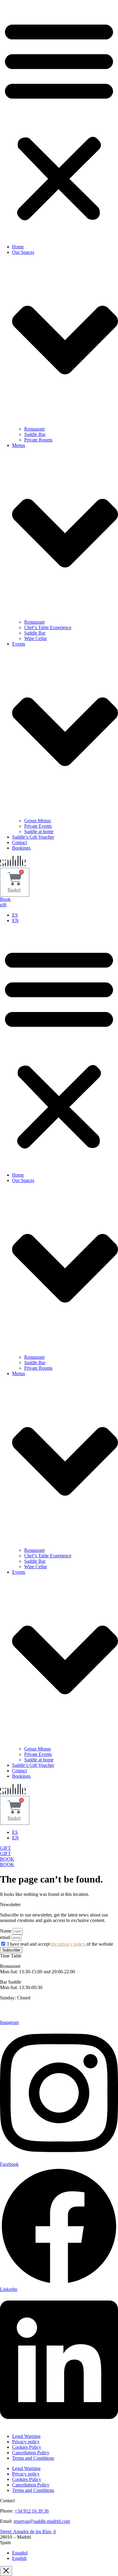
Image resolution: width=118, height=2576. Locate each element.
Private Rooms (38, 440)
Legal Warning (26, 2436)
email (6, 1937)
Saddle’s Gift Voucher (33, 837)
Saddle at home (39, 831)
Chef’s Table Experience (48, 627)
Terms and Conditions (33, 2458)
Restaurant (34, 429)
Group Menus (38, 821)
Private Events (38, 826)
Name (6, 1931)
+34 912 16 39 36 (32, 2511)
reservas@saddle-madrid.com (42, 2521)
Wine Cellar (36, 638)
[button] (59, 120)
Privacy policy (26, 2442)
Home (18, 247)
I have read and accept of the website (60, 1944)
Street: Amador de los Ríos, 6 (28, 2532)
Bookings (21, 848)
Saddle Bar (35, 434)
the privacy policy (69, 1944)
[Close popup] (6, 2571)
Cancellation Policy (31, 2453)
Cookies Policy (27, 2447)
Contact (20, 842)
